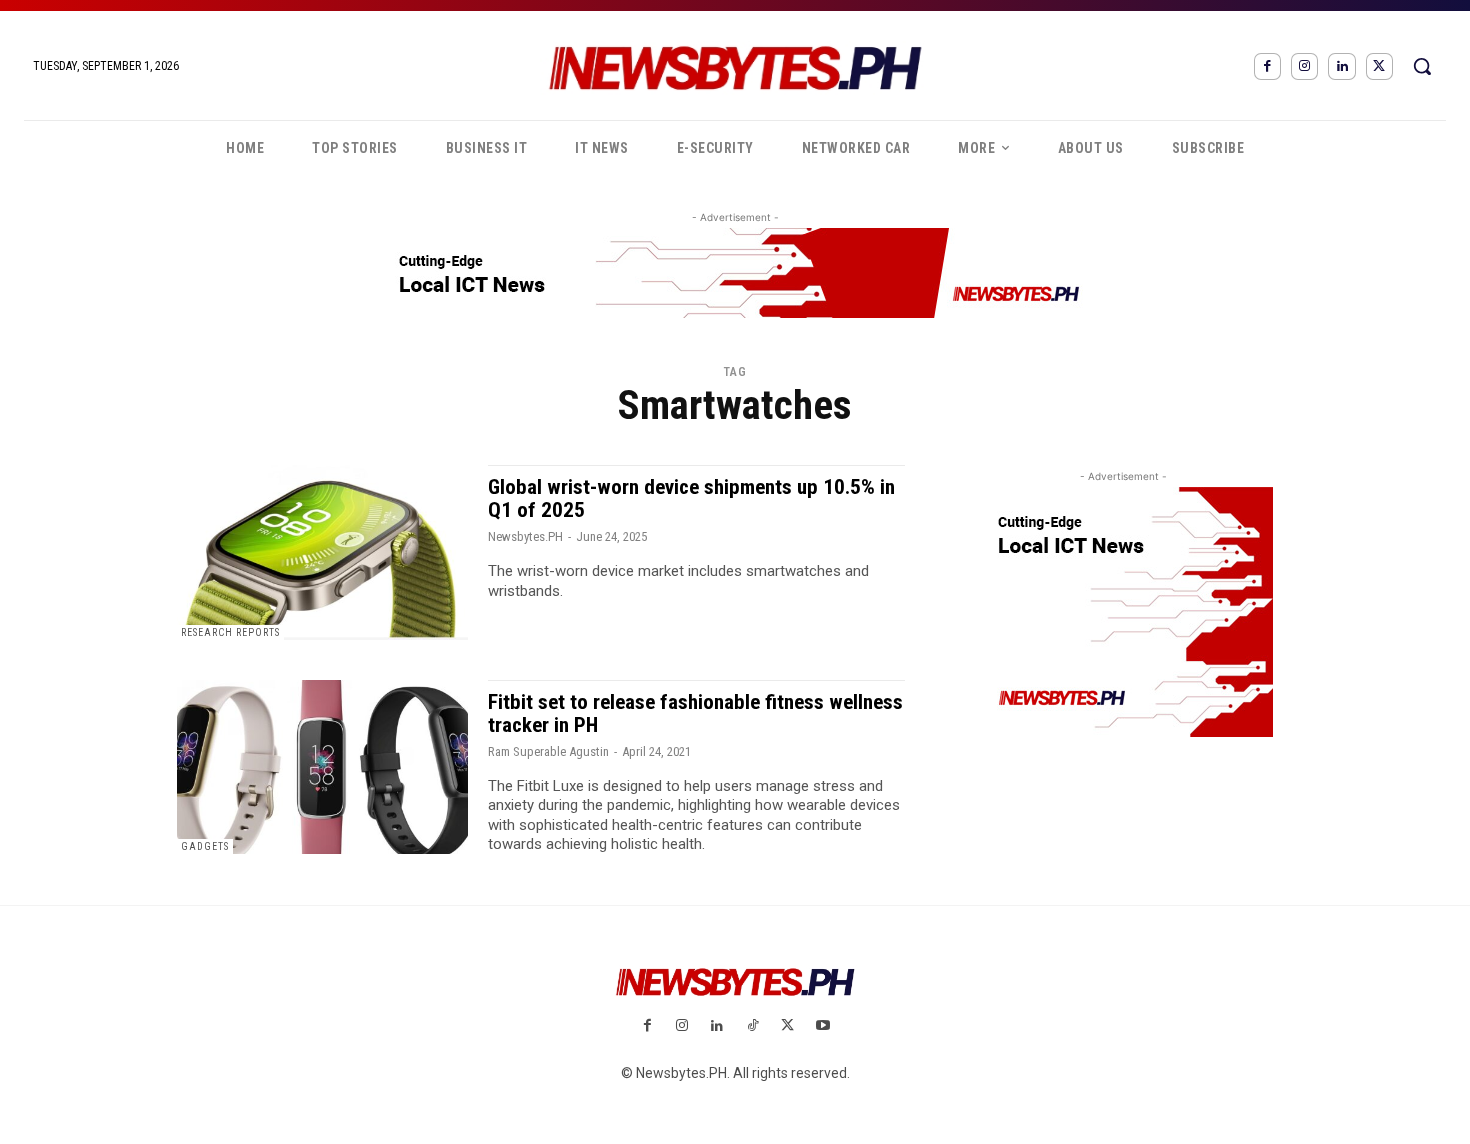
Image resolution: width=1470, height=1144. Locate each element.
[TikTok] (752, 1026)
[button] (1422, 66)
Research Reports (230, 632)
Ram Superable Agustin (548, 751)
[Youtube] (822, 1026)
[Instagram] (1304, 66)
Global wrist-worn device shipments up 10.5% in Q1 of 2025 (691, 498)
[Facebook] (1267, 66)
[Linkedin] (1341, 66)
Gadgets (205, 846)
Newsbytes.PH (525, 536)
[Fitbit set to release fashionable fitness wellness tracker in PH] (322, 767)
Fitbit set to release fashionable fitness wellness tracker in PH (695, 713)
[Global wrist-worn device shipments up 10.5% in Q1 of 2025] (322, 552)
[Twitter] (1379, 66)
